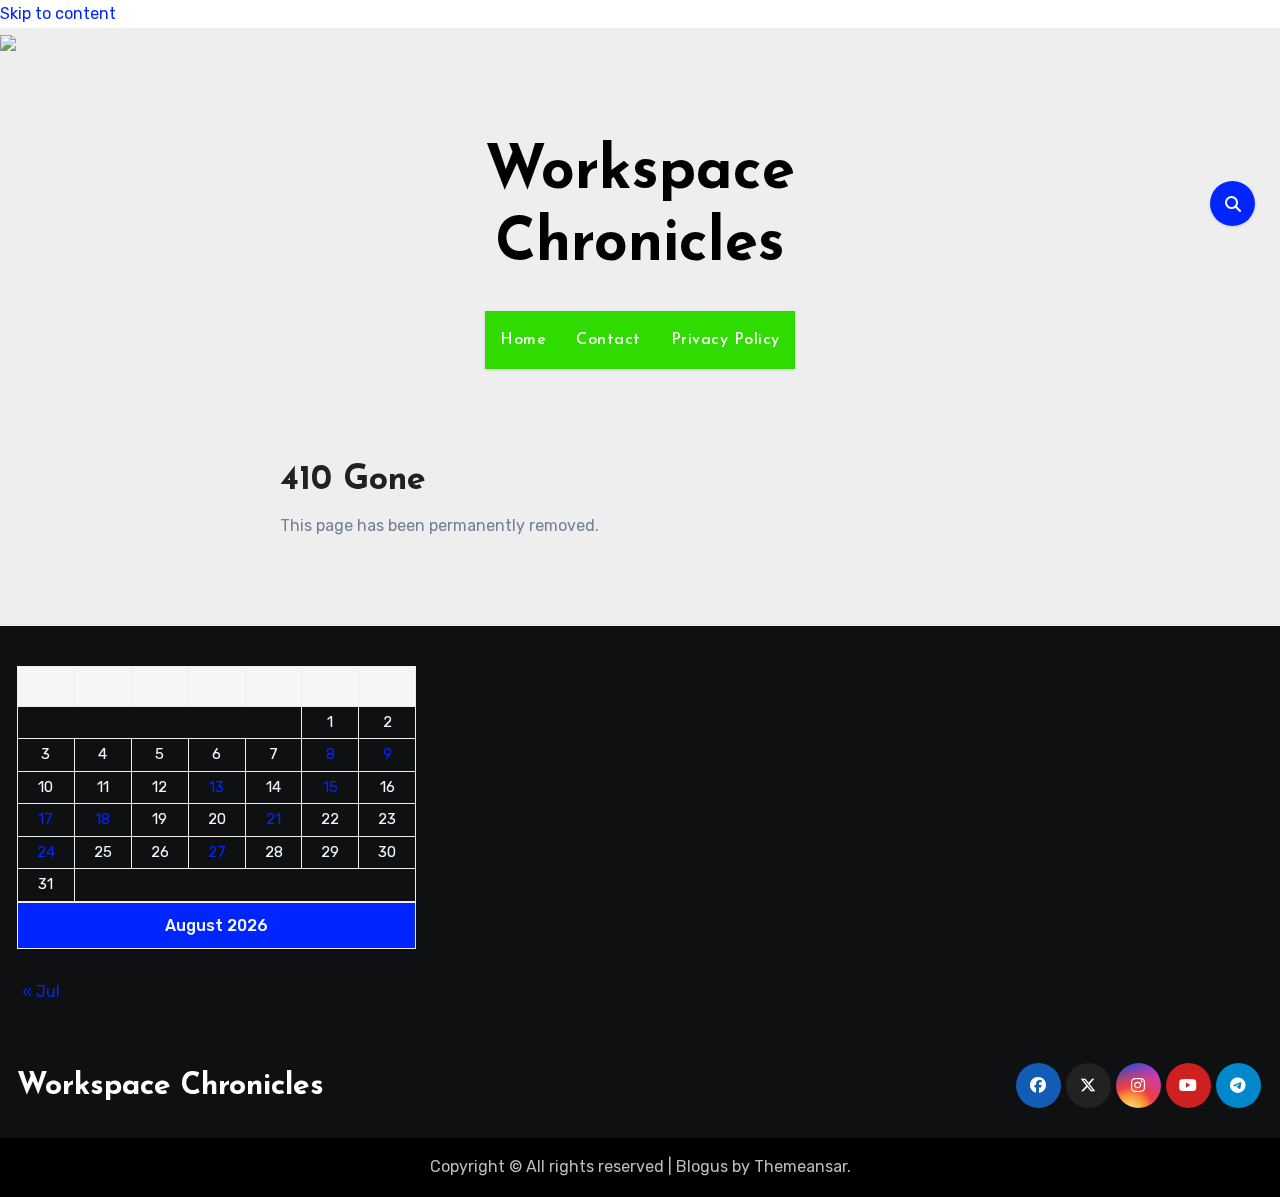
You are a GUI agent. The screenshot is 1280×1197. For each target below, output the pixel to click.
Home (523, 340)
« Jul (41, 991)
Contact (608, 340)
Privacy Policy (725, 340)
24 (46, 852)
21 (273, 819)
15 (330, 787)
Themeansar (800, 1166)
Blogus (702, 1166)
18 (102, 819)
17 (45, 819)
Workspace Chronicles (170, 1086)
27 (217, 852)
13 (216, 787)
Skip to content (58, 13)
